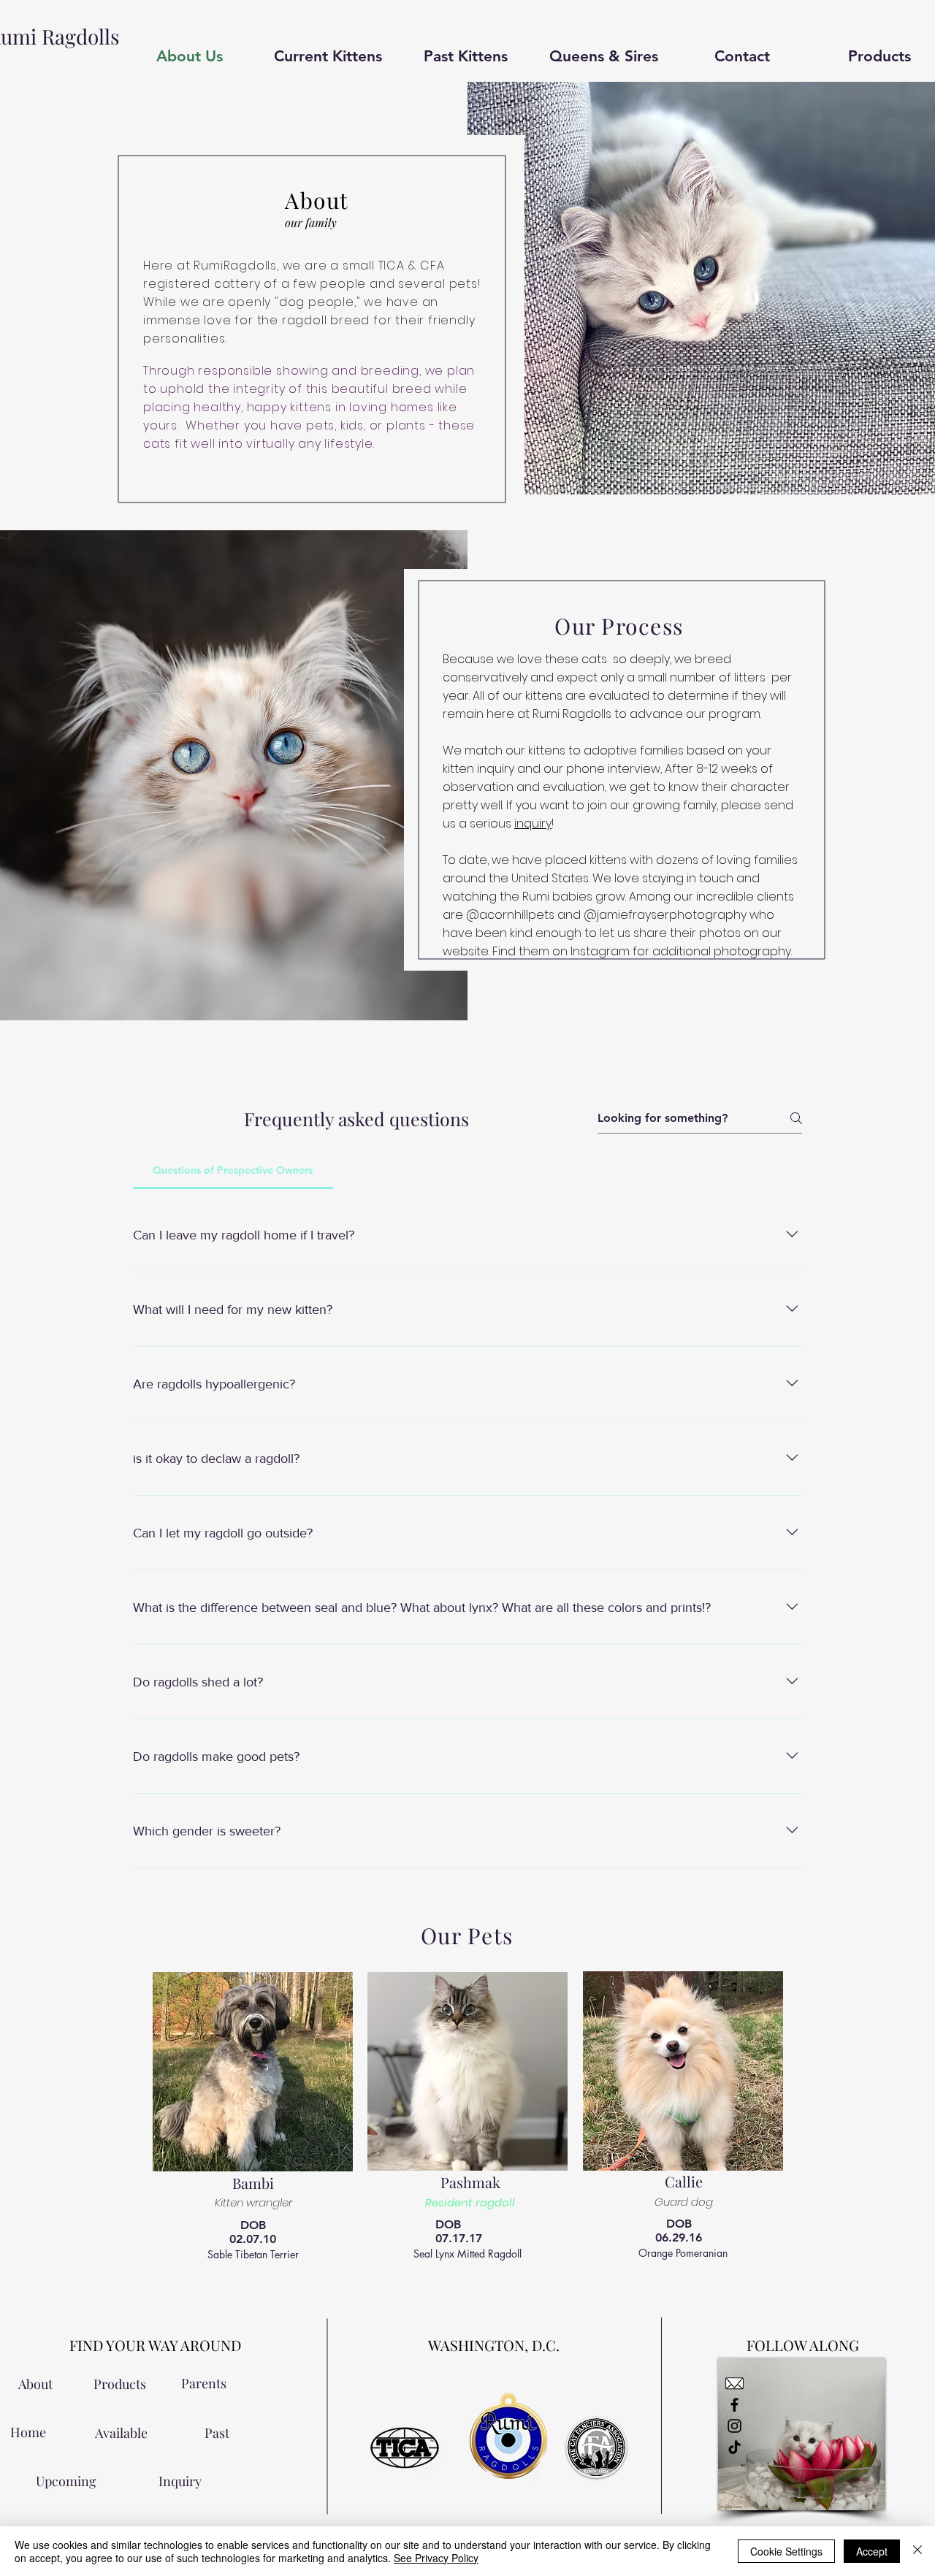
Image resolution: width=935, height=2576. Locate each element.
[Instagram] (734, 2426)
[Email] (734, 2384)
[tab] (233, 1170)
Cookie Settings (786, 2551)
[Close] (917, 2551)
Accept (872, 2551)
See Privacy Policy (436, 2558)
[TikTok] (734, 2447)
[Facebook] (734, 2405)
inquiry (533, 823)
